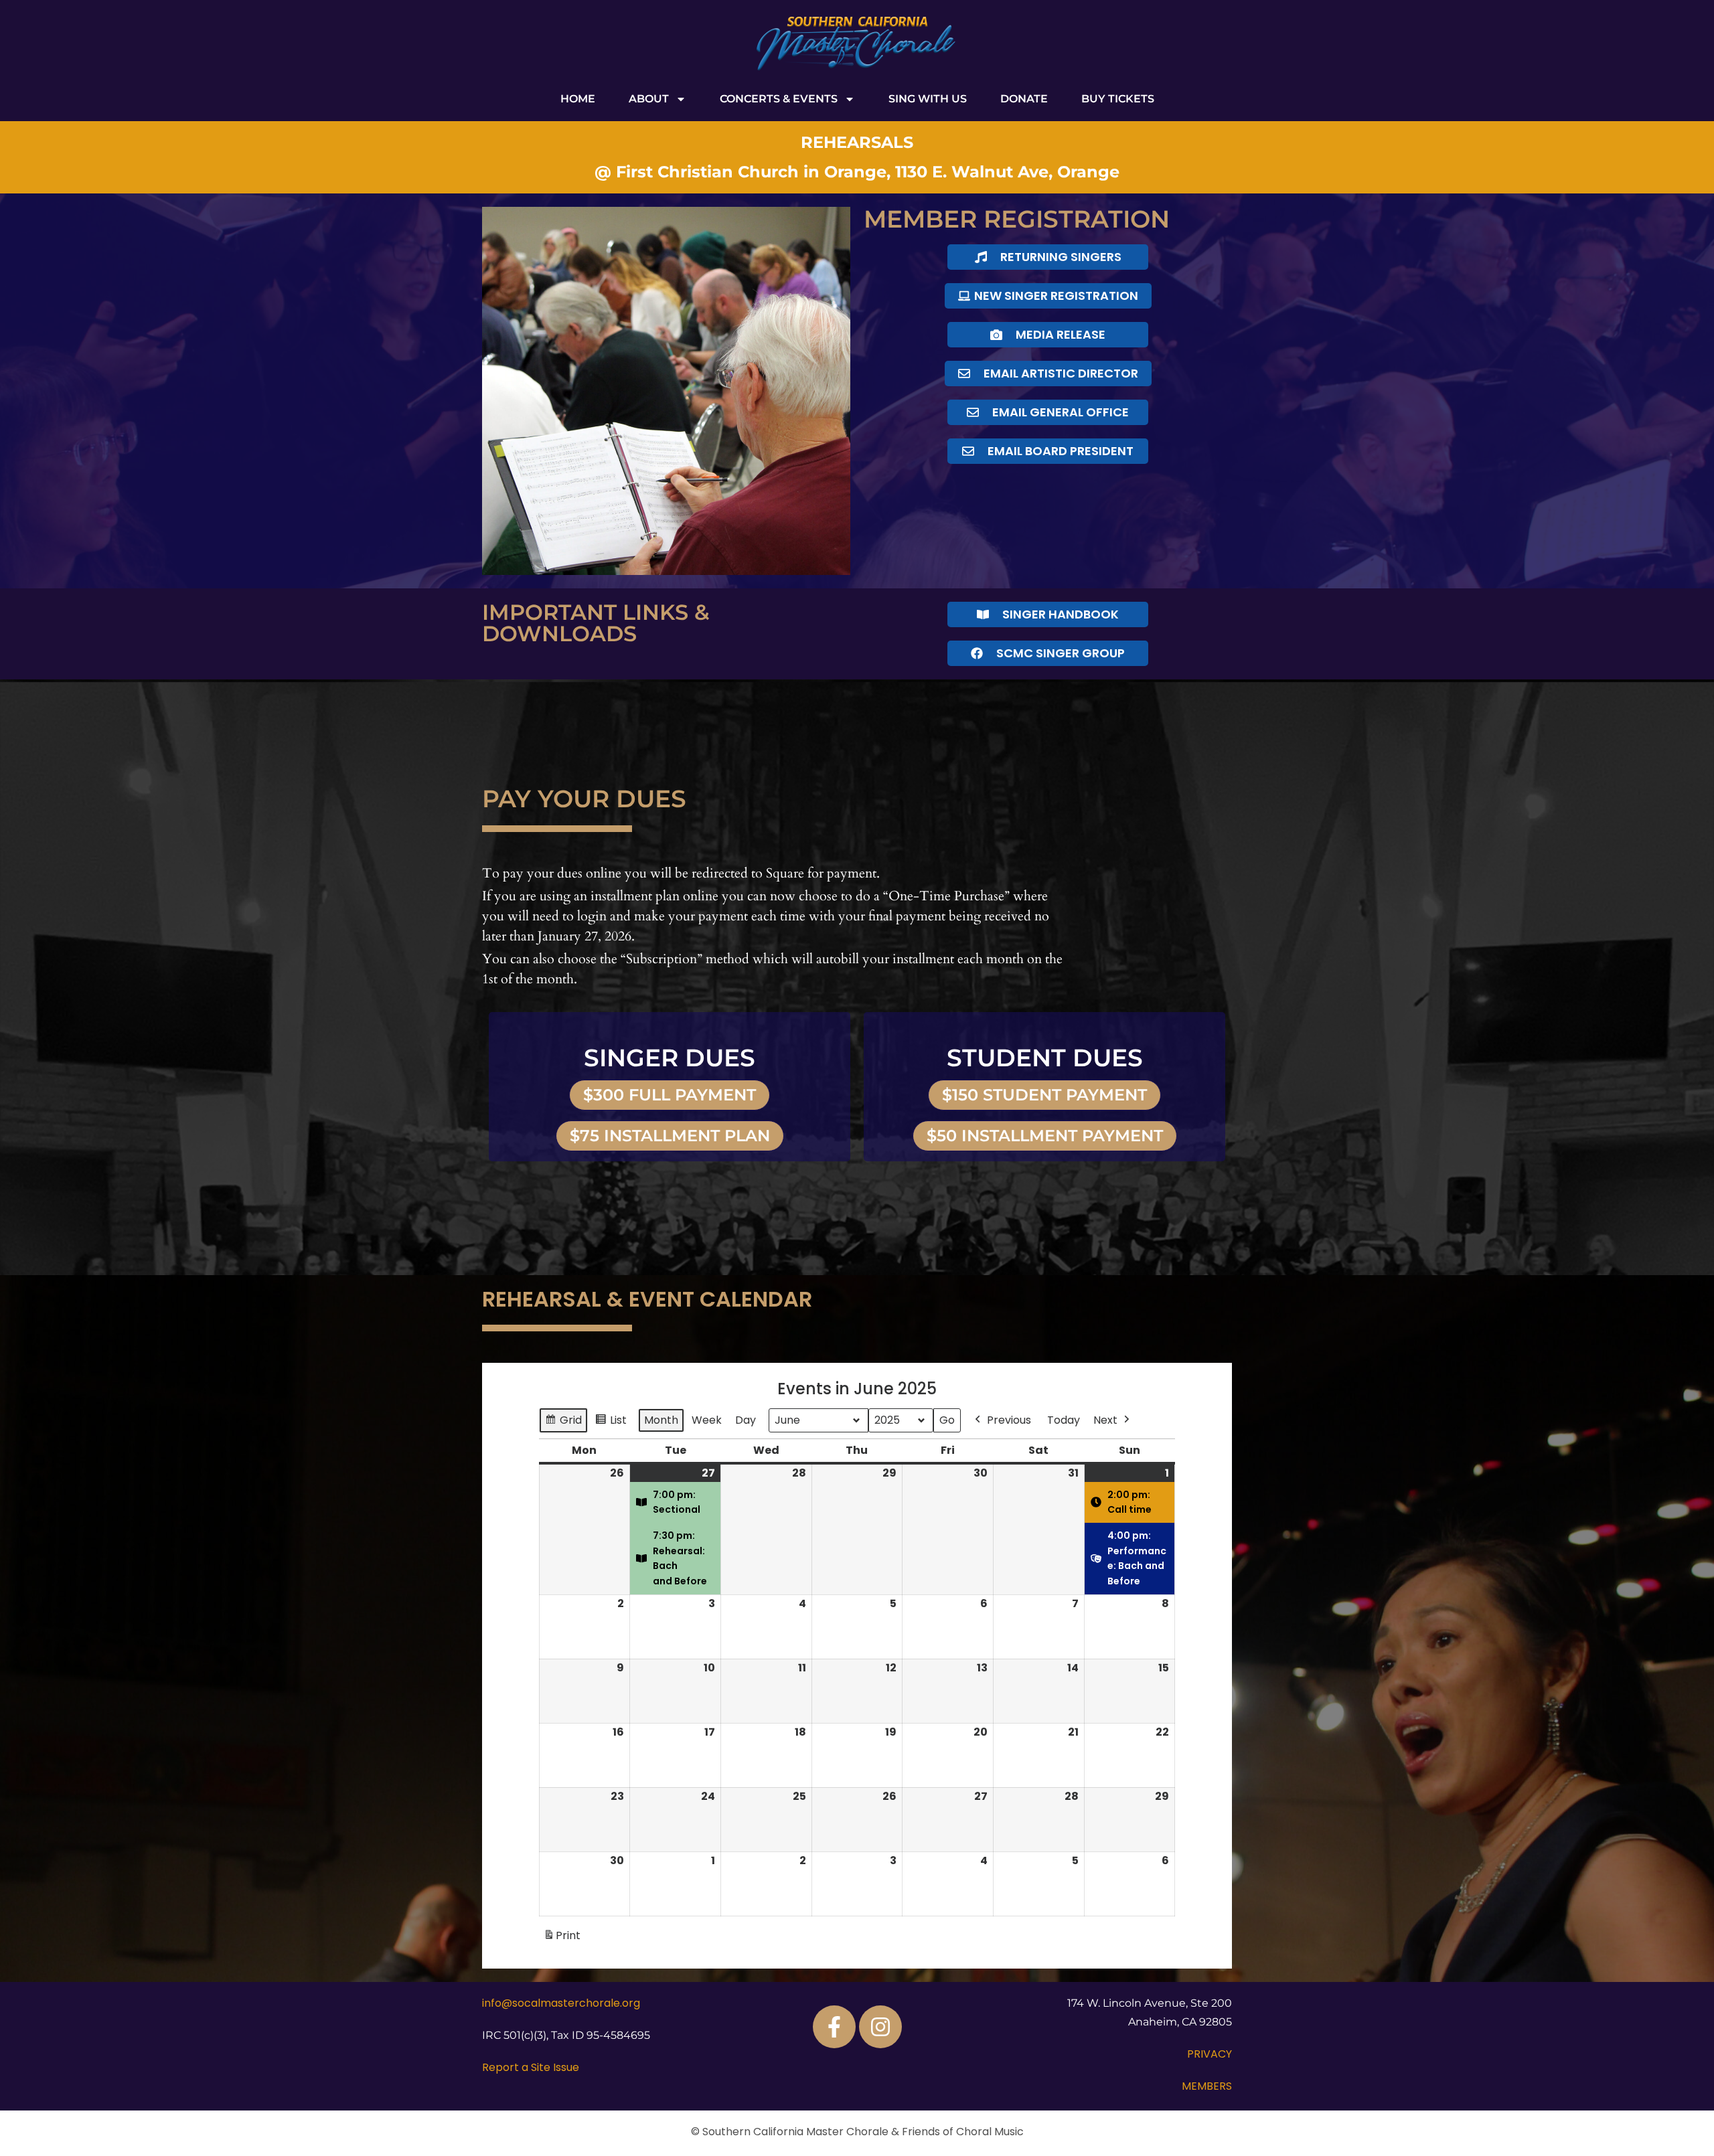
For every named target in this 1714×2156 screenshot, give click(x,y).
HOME (578, 99)
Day (746, 1420)
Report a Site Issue (531, 2067)
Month (661, 1420)
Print (562, 1939)
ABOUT (649, 99)
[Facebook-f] (834, 2027)
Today (1064, 1420)
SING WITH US (928, 99)
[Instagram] (880, 2027)
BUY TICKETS (1118, 99)
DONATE (1024, 99)
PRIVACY (1210, 2054)
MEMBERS (1207, 2086)
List (614, 1423)
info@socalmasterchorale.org (561, 2003)
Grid (564, 1423)
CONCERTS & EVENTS (779, 99)
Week (707, 1420)
